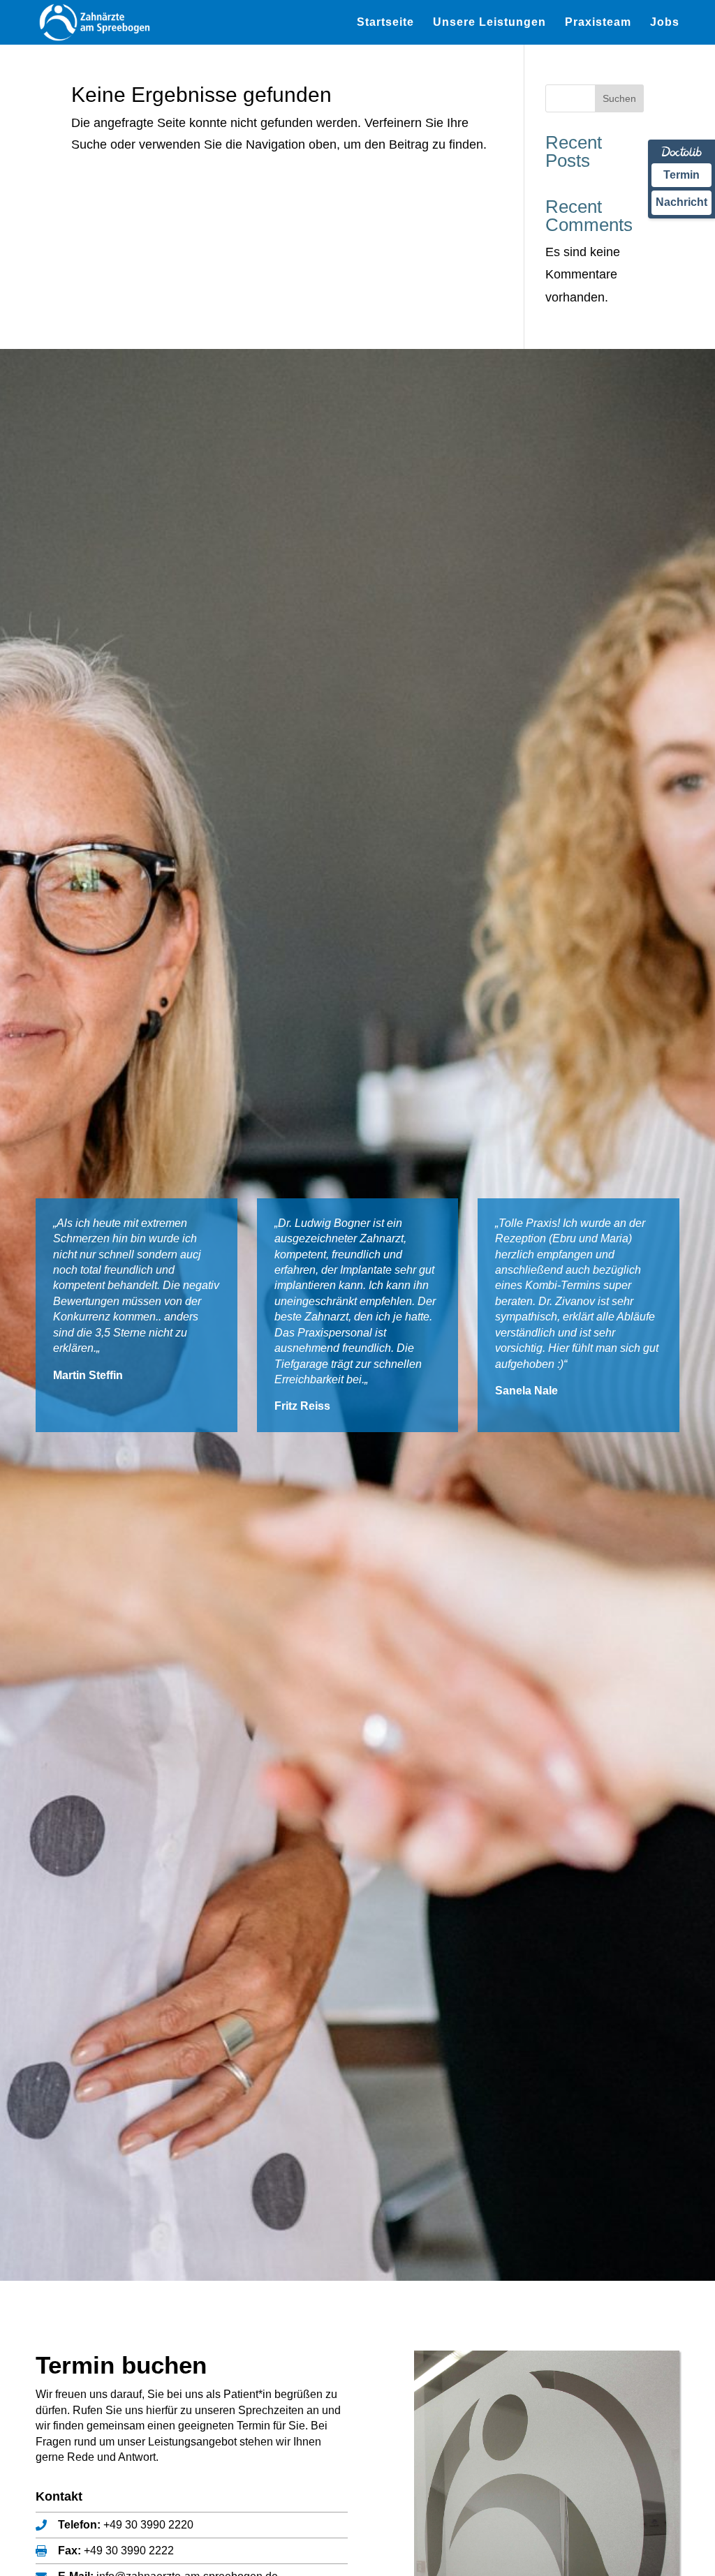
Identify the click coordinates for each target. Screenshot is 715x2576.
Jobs (665, 23)
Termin (681, 175)
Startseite (385, 23)
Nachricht (681, 202)
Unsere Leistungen (489, 23)
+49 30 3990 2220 (148, 2525)
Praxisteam (598, 23)
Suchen (619, 98)
